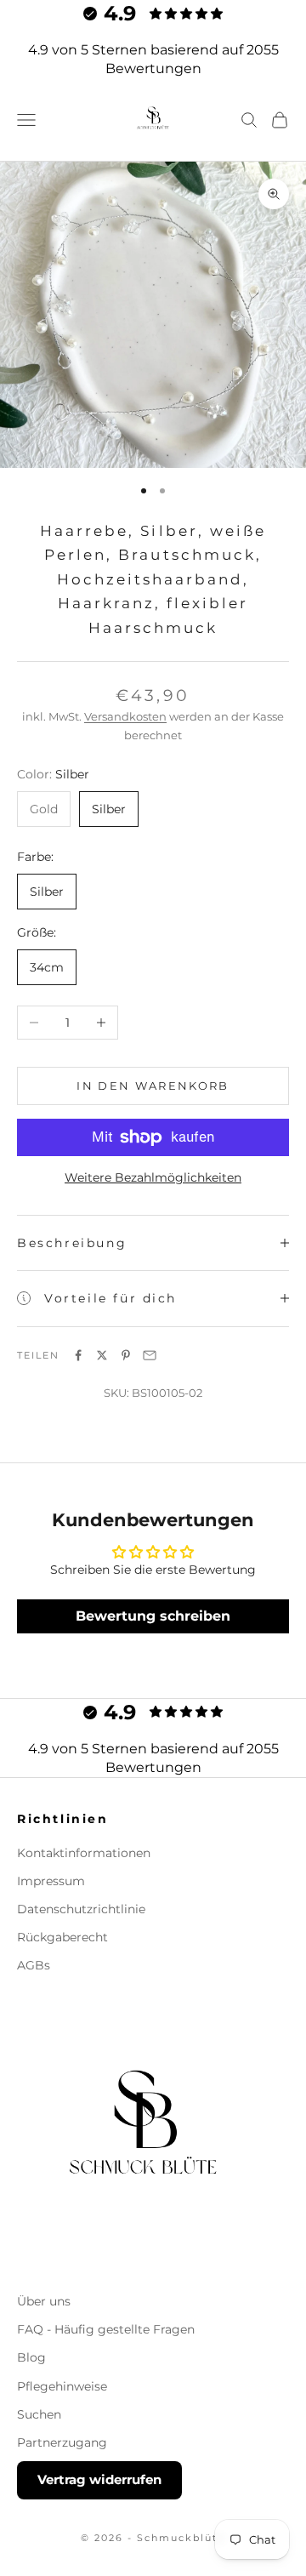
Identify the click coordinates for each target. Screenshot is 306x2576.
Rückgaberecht (62, 1937)
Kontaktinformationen (84, 1853)
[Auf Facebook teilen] (78, 1355)
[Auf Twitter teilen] (102, 1355)
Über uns (44, 2301)
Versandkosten (125, 716)
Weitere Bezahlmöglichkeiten (153, 1177)
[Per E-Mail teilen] (150, 1355)
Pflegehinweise (62, 2386)
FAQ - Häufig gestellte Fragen (106, 2329)
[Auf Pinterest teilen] (126, 1355)
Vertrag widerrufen (99, 2479)
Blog (31, 2357)
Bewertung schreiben (153, 1616)
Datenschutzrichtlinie (81, 1909)
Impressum (51, 1881)
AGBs (34, 1965)
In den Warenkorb (153, 1086)
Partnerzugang (62, 2442)
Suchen (39, 2414)
